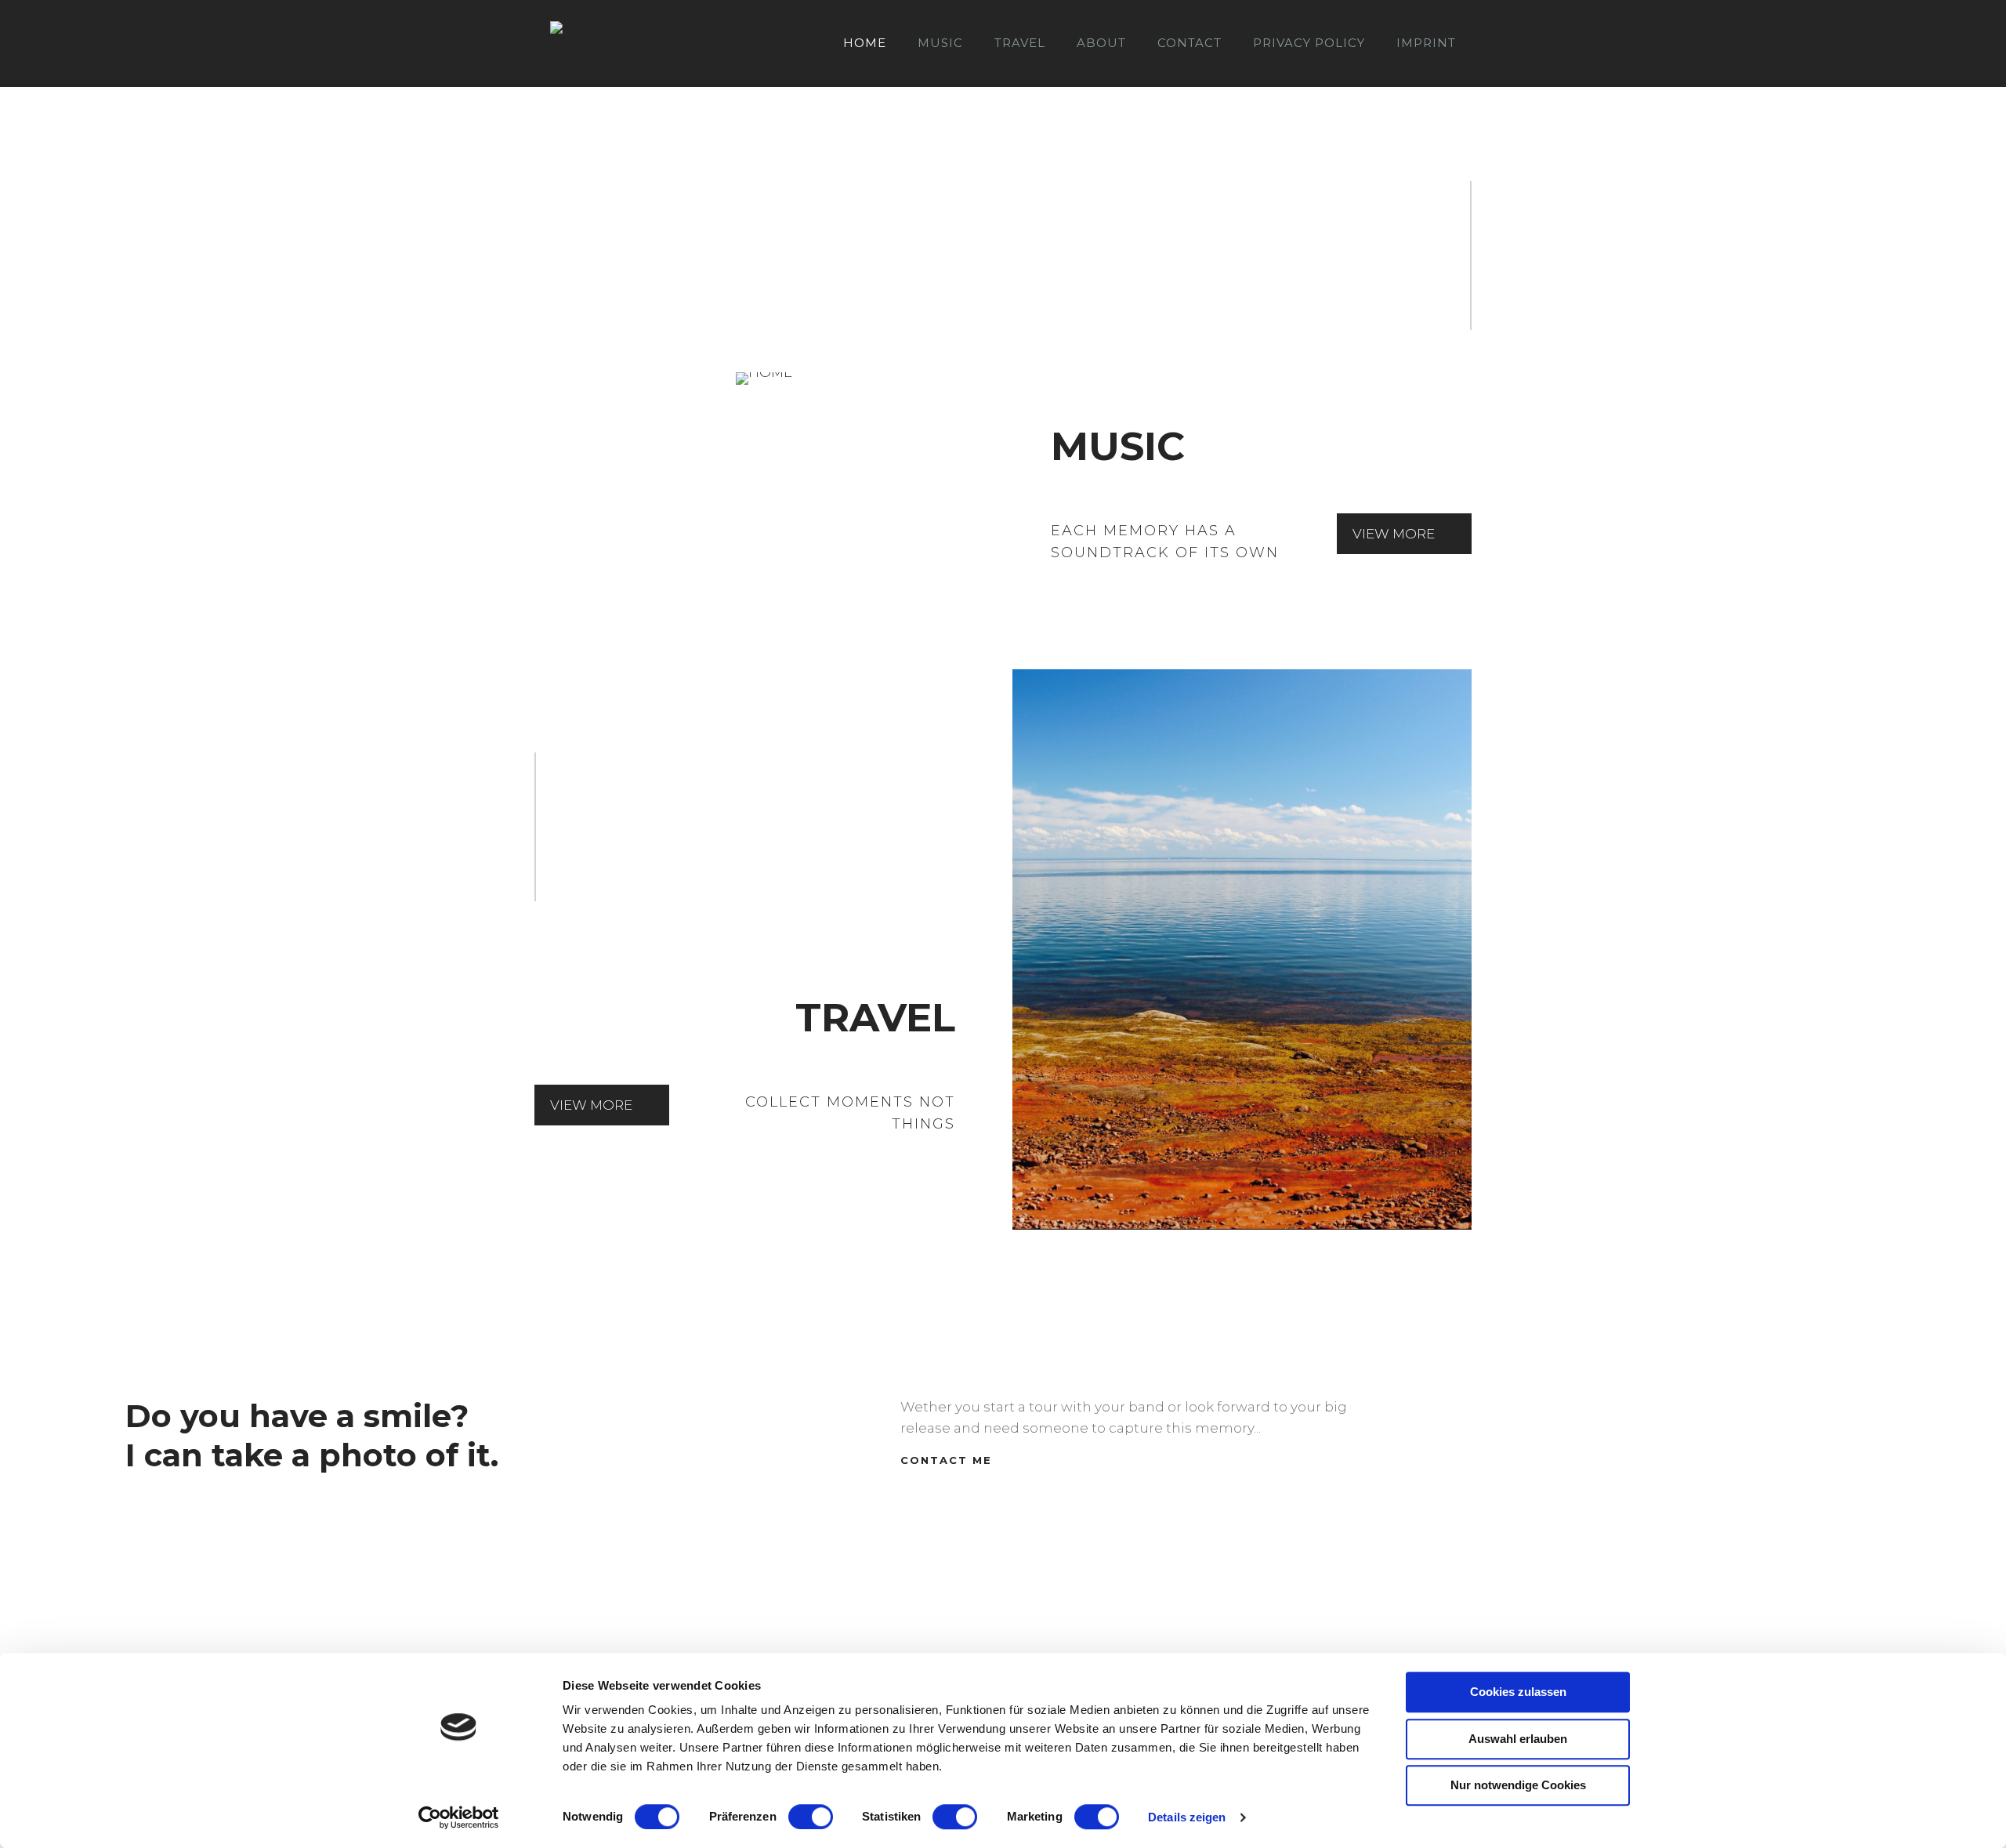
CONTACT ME (946, 1460)
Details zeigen (1187, 1817)
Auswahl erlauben (1518, 1739)
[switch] (811, 1817)
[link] (764, 379)
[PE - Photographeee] (673, 43)
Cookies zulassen (1518, 1692)
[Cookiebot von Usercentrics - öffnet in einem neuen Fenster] (459, 1817)
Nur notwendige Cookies (1518, 1785)
